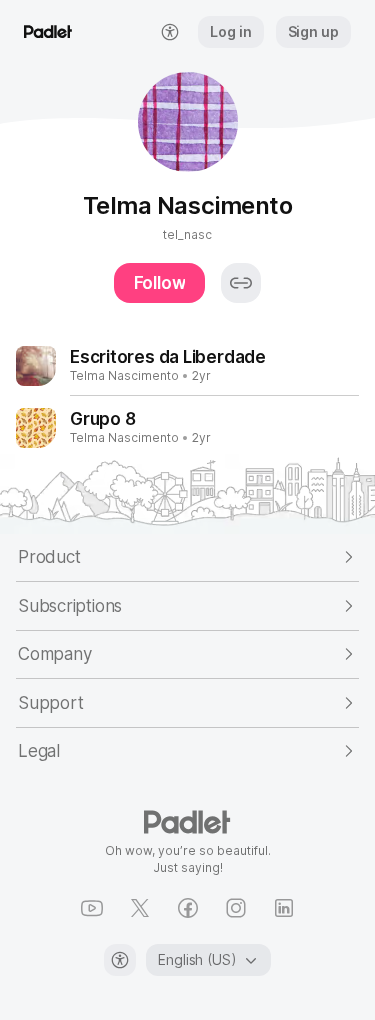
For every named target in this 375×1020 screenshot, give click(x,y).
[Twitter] (140, 908)
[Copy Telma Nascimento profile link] (241, 283)
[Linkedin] (284, 908)
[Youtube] (92, 908)
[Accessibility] (120, 960)
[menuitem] (170, 32)
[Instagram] (236, 908)
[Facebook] (188, 908)
